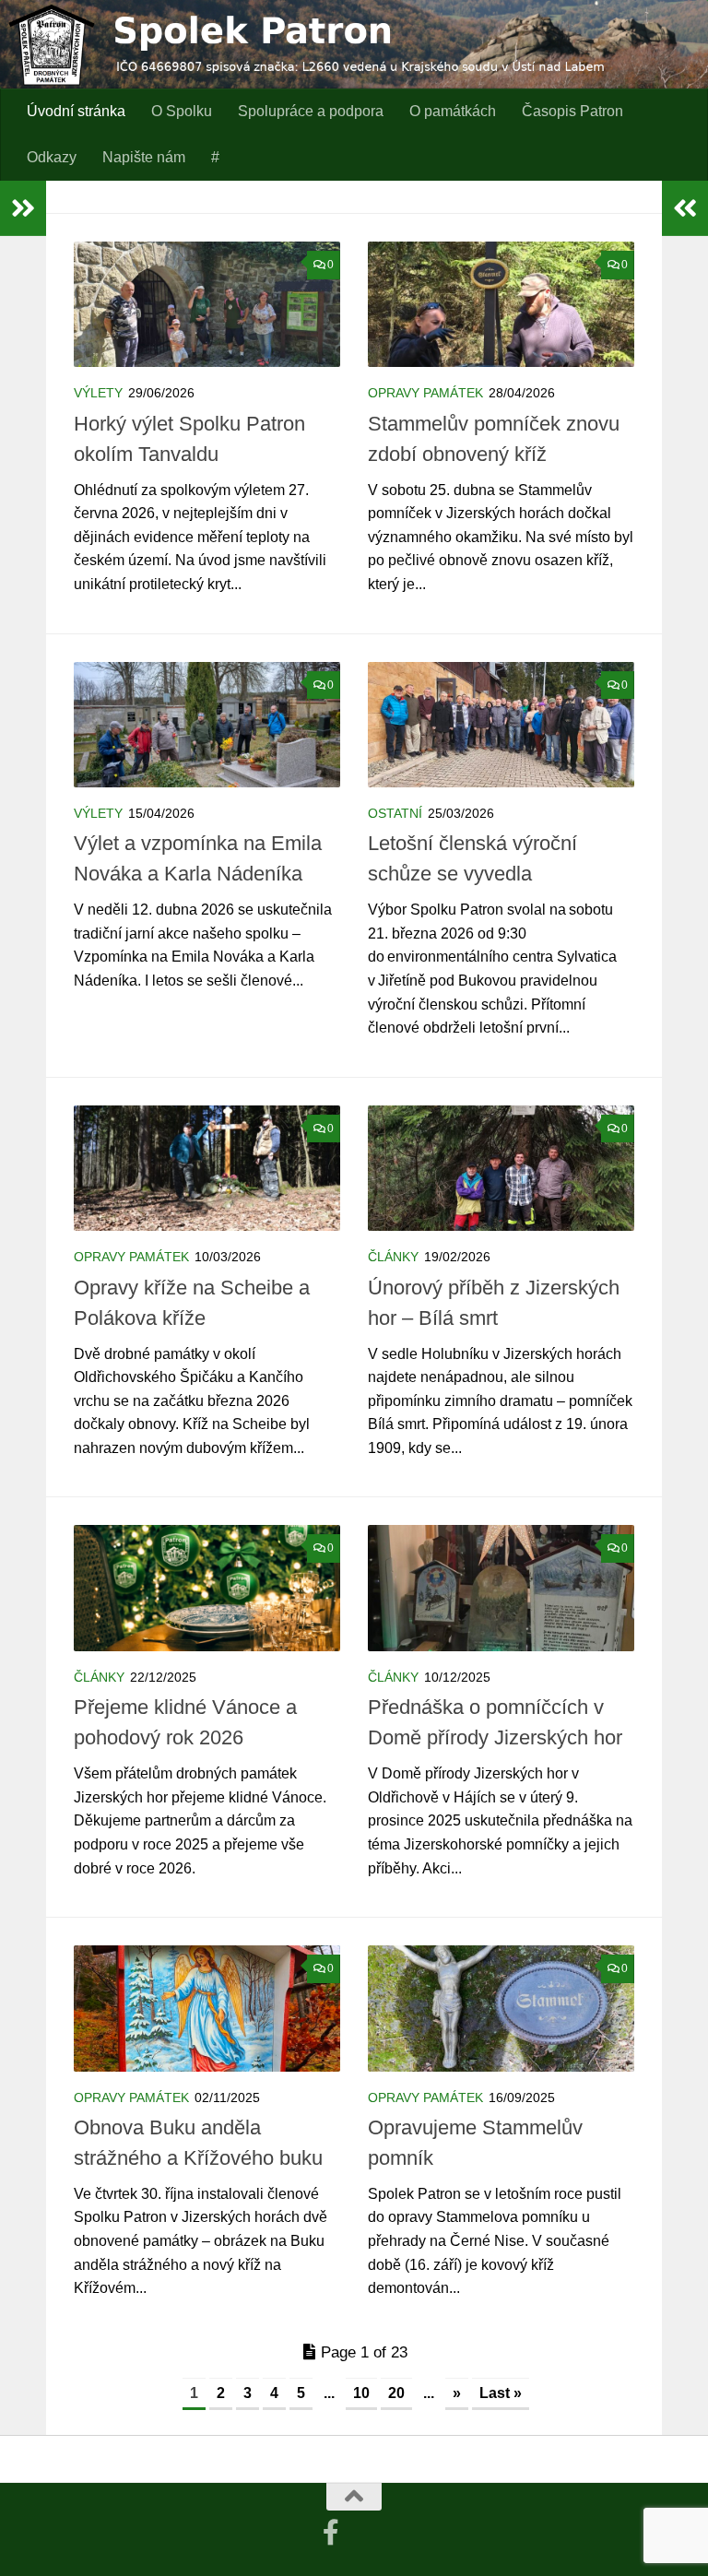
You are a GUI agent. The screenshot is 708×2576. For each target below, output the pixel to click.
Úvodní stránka (76, 111)
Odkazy (52, 157)
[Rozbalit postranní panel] (23, 208)
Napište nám (144, 157)
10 (361, 2393)
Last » (501, 2393)
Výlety (98, 393)
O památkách (453, 111)
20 (396, 2393)
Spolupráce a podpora (311, 111)
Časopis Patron (572, 111)
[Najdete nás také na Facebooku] (331, 2533)
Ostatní (395, 813)
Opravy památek (425, 393)
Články (393, 1257)
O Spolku (182, 111)
